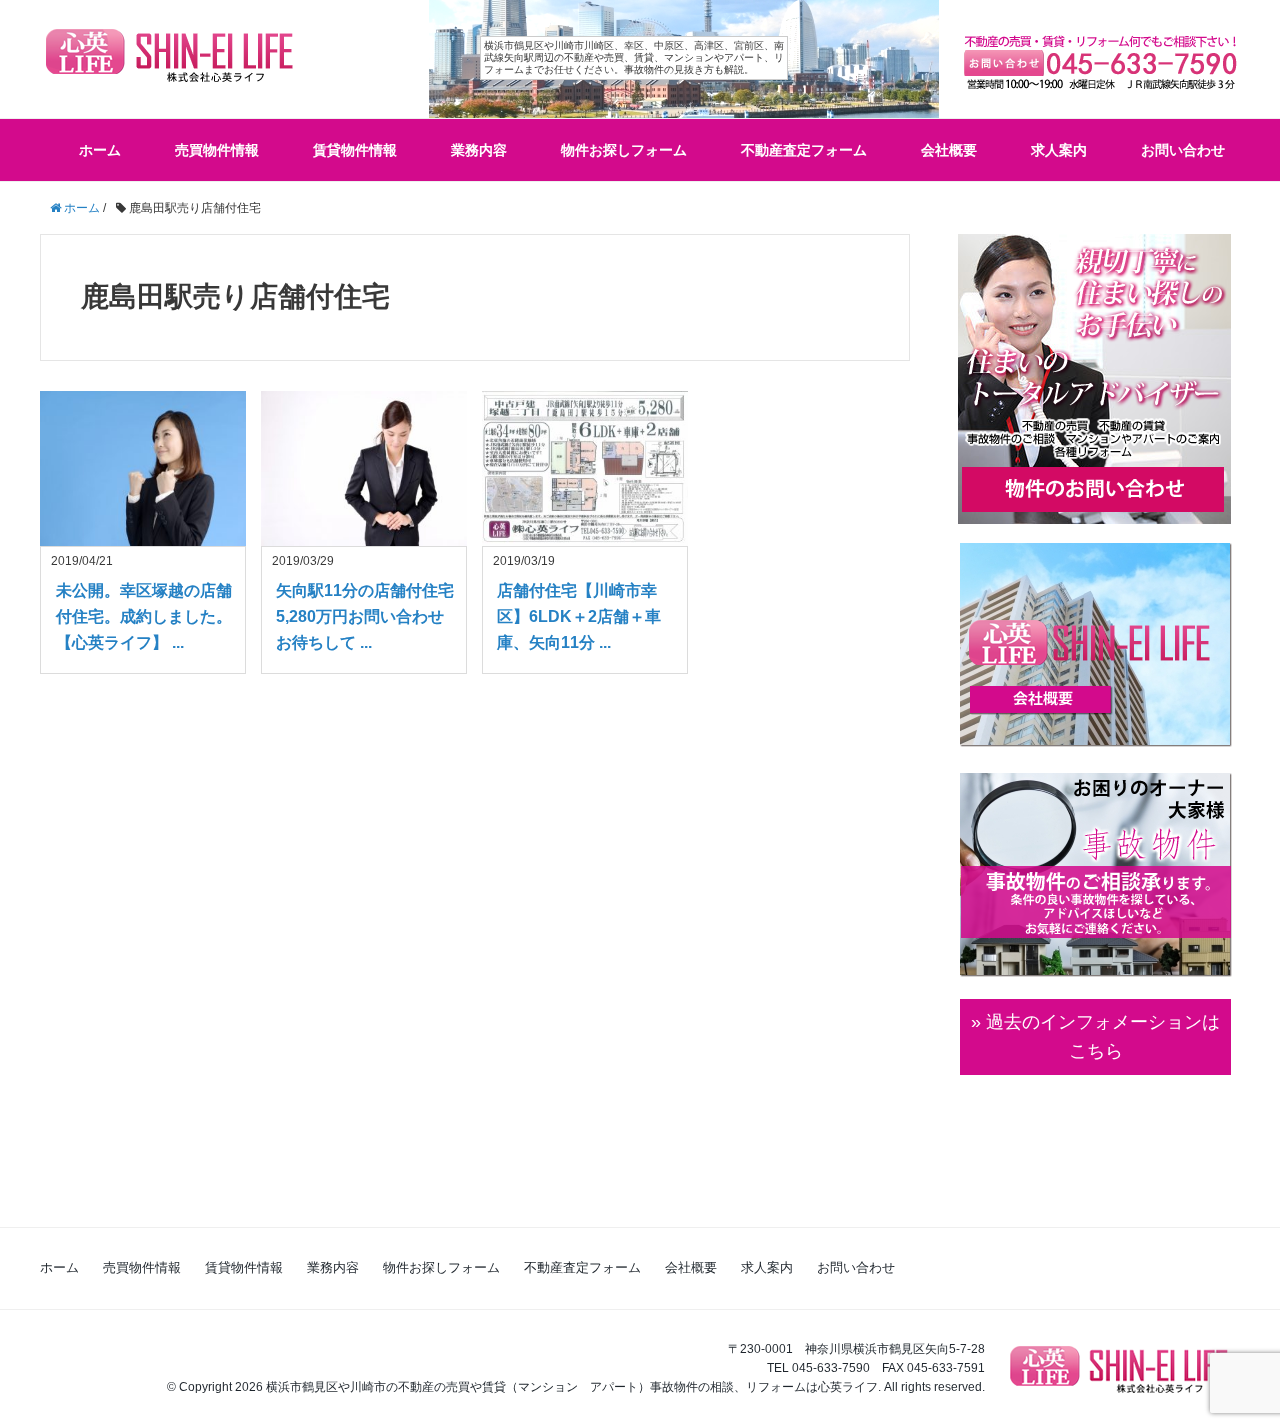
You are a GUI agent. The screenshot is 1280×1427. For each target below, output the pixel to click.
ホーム (100, 150)
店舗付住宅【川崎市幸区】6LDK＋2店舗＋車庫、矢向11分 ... (579, 616)
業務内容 (479, 150)
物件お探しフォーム (624, 150)
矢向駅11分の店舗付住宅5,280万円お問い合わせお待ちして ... (365, 616)
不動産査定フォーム (804, 150)
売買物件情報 (217, 150)
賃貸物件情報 (355, 150)
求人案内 (1059, 150)
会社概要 (949, 150)
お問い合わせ (1183, 150)
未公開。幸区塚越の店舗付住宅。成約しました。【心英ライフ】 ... (144, 616)
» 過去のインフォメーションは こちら (1095, 1036)
